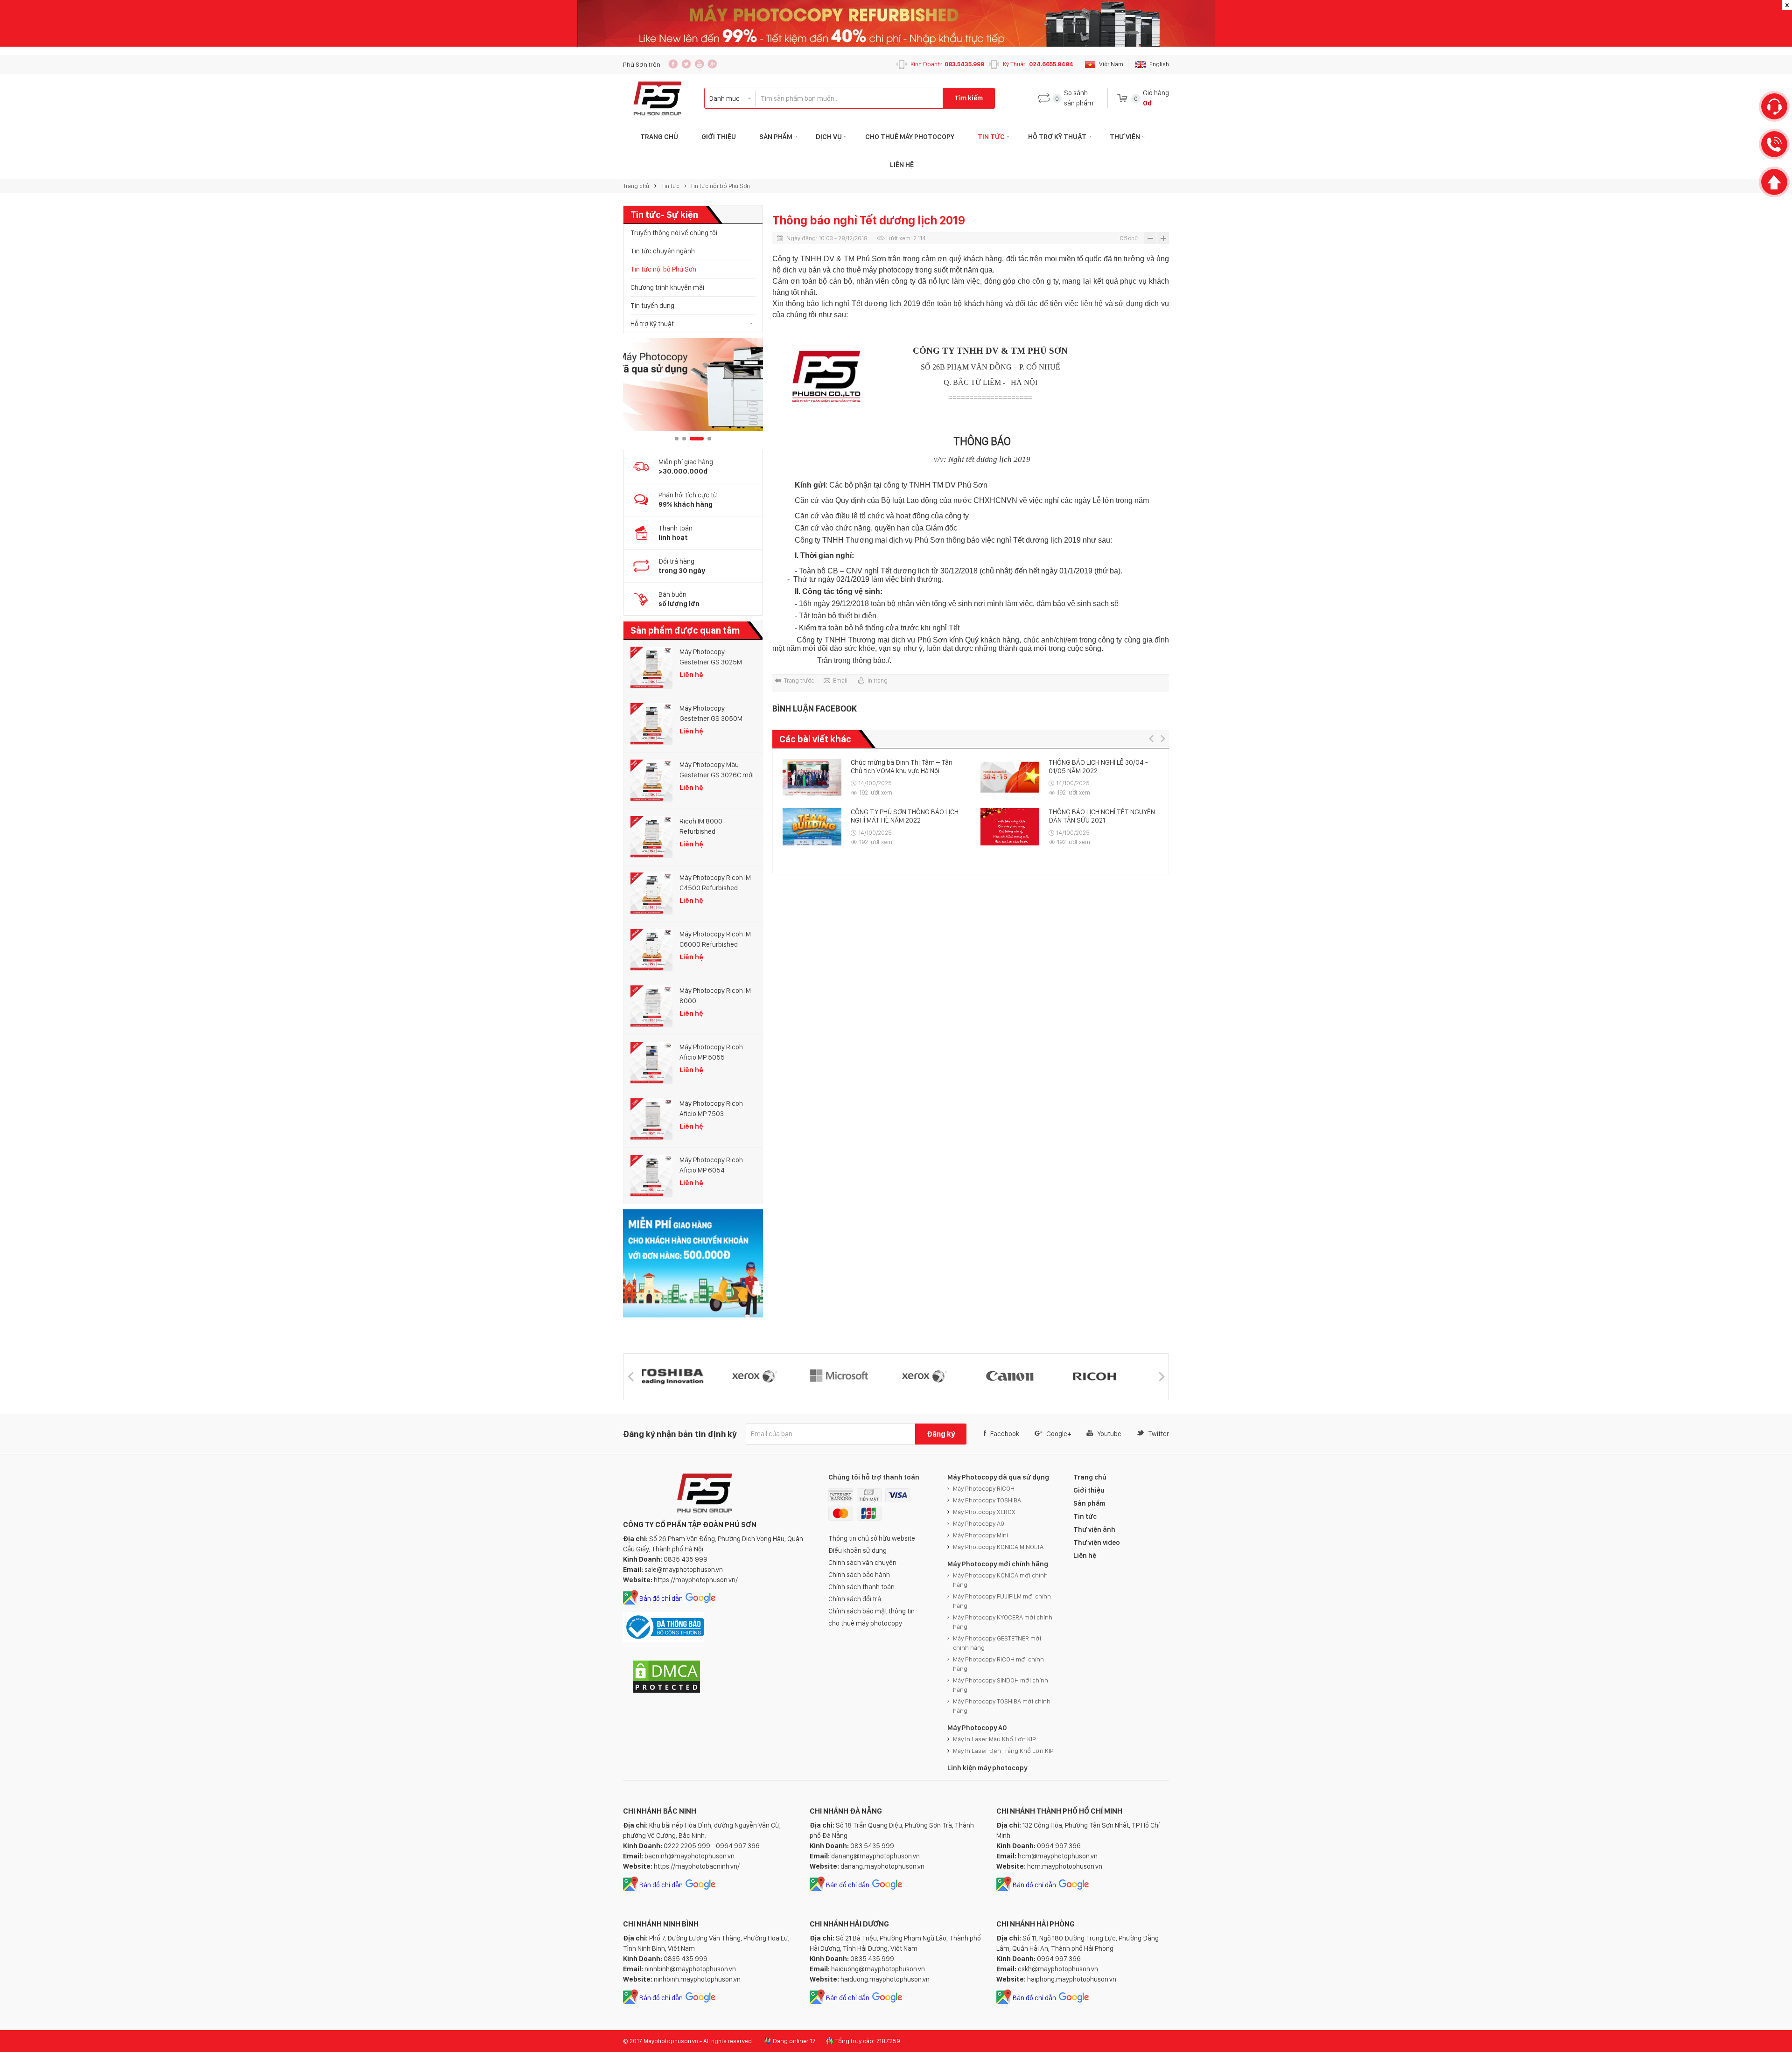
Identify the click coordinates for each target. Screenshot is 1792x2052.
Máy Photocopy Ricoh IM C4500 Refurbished (715, 883)
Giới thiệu (719, 137)
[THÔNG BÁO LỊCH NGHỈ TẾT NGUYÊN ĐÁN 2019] (1010, 825)
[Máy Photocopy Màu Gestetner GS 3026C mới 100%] (651, 781)
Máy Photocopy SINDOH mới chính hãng (1001, 1685)
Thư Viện (1125, 137)
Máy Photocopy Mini (980, 1535)
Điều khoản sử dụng (857, 1550)
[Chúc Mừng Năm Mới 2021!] (1010, 777)
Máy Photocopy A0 (979, 1523)
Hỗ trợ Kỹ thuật (1057, 137)
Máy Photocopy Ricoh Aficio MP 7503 (711, 1109)
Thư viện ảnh (1094, 1529)
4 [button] (704, 439)
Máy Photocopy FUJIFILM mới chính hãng (1002, 1601)
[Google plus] (712, 64)
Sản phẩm (776, 137)
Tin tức (991, 137)
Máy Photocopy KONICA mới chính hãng (1000, 1580)
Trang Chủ (659, 137)
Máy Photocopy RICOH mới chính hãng (998, 1664)
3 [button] (692, 439)
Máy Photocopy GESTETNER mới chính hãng (997, 1643)
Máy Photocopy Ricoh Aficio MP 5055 (711, 1052)
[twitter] (686, 64)
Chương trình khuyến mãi (667, 287)
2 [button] (684, 439)
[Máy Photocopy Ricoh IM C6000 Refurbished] (651, 950)
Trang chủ (636, 186)
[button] (1151, 738)
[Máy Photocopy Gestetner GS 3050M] (651, 724)
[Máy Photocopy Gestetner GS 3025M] (651, 668)
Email (840, 681)
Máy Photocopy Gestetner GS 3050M (711, 713)
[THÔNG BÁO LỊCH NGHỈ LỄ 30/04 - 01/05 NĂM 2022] (812, 777)
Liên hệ (902, 165)
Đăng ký (941, 1434)
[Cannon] (1022, 1377)
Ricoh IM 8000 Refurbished (701, 826)
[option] (693, 384)
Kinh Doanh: (947, 64)
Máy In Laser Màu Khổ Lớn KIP (994, 1739)
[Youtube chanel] (699, 64)
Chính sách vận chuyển (862, 1563)
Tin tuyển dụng (652, 306)
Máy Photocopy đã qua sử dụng (998, 1477)
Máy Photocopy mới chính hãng (998, 1564)
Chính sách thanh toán (861, 1587)
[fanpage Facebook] (673, 64)
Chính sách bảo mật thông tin (871, 1611)
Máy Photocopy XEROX (984, 1512)
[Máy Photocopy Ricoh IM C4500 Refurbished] (651, 893)
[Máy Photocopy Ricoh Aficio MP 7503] (651, 1119)
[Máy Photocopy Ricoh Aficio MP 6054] (651, 1176)
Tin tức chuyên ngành (663, 251)
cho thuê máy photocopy (865, 1623)
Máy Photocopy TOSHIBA (987, 1500)
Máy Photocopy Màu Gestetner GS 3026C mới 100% (717, 770)
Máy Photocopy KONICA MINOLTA (998, 1547)
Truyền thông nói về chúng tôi (674, 233)
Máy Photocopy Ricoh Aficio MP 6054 (711, 1165)
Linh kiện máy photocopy (987, 1768)
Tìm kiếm (969, 98)
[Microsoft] (682, 1377)
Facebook (1005, 1434)
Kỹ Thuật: (1038, 64)
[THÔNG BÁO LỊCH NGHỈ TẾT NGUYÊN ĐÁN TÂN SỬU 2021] (812, 827)
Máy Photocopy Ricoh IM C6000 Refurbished (715, 939)
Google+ (1059, 1434)
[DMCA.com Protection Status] (666, 1692)
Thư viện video (1097, 1542)
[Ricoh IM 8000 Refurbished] (651, 837)
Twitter (1158, 1434)
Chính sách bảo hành (859, 1575)
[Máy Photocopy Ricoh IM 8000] (651, 1006)
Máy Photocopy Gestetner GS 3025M (711, 657)
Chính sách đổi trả (855, 1599)
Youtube (1109, 1434)
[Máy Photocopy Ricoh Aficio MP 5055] (651, 1063)
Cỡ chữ (1129, 238)
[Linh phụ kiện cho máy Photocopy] (693, 384)
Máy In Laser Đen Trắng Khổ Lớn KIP (1003, 1751)
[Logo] (658, 98)
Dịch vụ (829, 137)
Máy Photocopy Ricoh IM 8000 (715, 996)
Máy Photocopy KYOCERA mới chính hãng (1003, 1622)
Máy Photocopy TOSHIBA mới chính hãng (1002, 1706)
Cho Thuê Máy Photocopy (910, 137)
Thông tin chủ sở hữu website (872, 1538)
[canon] (852, 1377)
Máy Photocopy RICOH (984, 1488)
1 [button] (677, 439)
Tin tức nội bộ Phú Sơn (720, 186)
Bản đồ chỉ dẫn (661, 1598)
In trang (878, 681)
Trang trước (799, 681)
